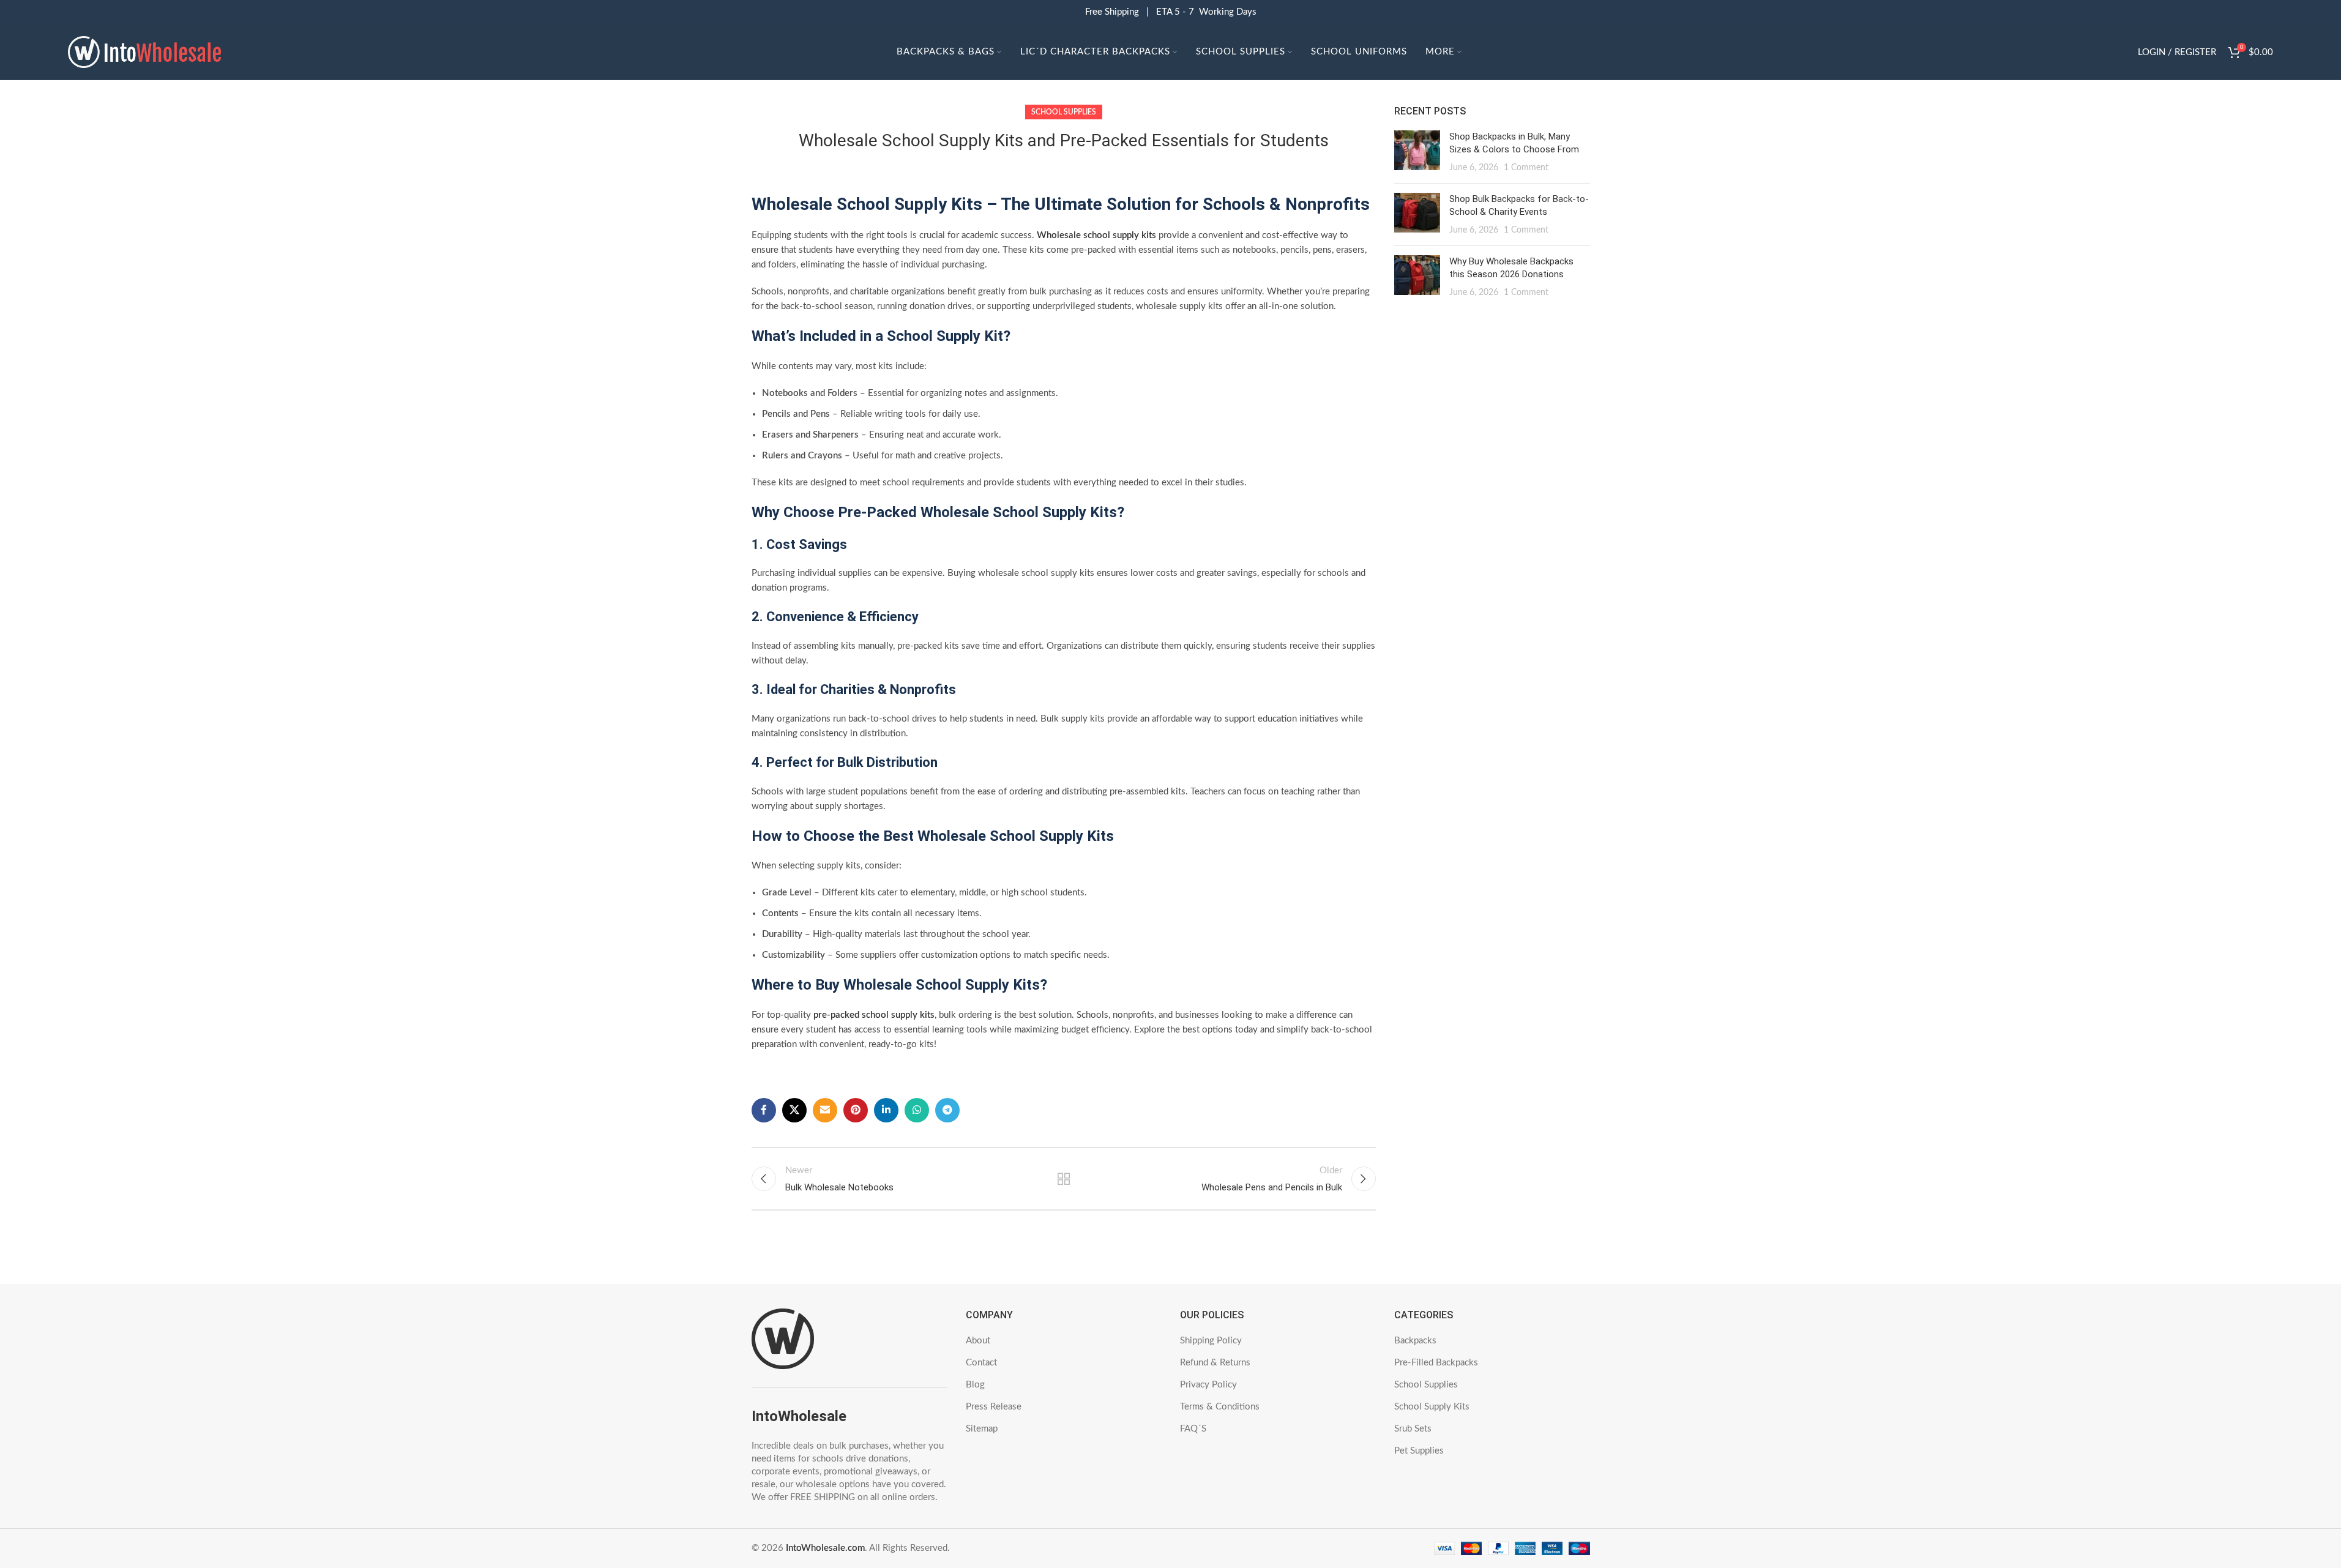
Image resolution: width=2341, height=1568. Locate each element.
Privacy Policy (1208, 1385)
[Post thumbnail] (1417, 152)
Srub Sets (1413, 1429)
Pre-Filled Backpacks (1436, 1363)
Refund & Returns (1215, 1363)
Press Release (994, 1407)
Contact (981, 1363)
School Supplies (1064, 112)
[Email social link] (825, 1110)
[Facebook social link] (764, 1110)
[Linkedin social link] (886, 1110)
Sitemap (982, 1429)
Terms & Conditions (1220, 1407)
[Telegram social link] (947, 1110)
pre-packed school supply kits (874, 1015)
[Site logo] (144, 52)
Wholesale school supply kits (1096, 235)
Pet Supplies (1419, 1451)
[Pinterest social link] (856, 1110)
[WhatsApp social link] (917, 1110)
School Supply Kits (1432, 1407)
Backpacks (1415, 1341)
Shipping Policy (1211, 1341)
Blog (975, 1385)
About (978, 1341)
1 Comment (1526, 168)
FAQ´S (1193, 1429)
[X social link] (794, 1110)
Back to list (1063, 1179)
